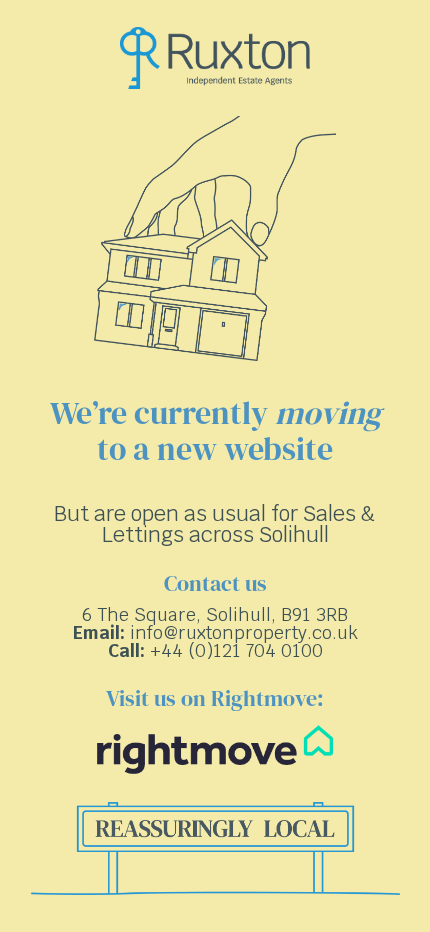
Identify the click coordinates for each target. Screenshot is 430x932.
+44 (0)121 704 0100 (236, 650)
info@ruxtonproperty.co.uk (244, 632)
